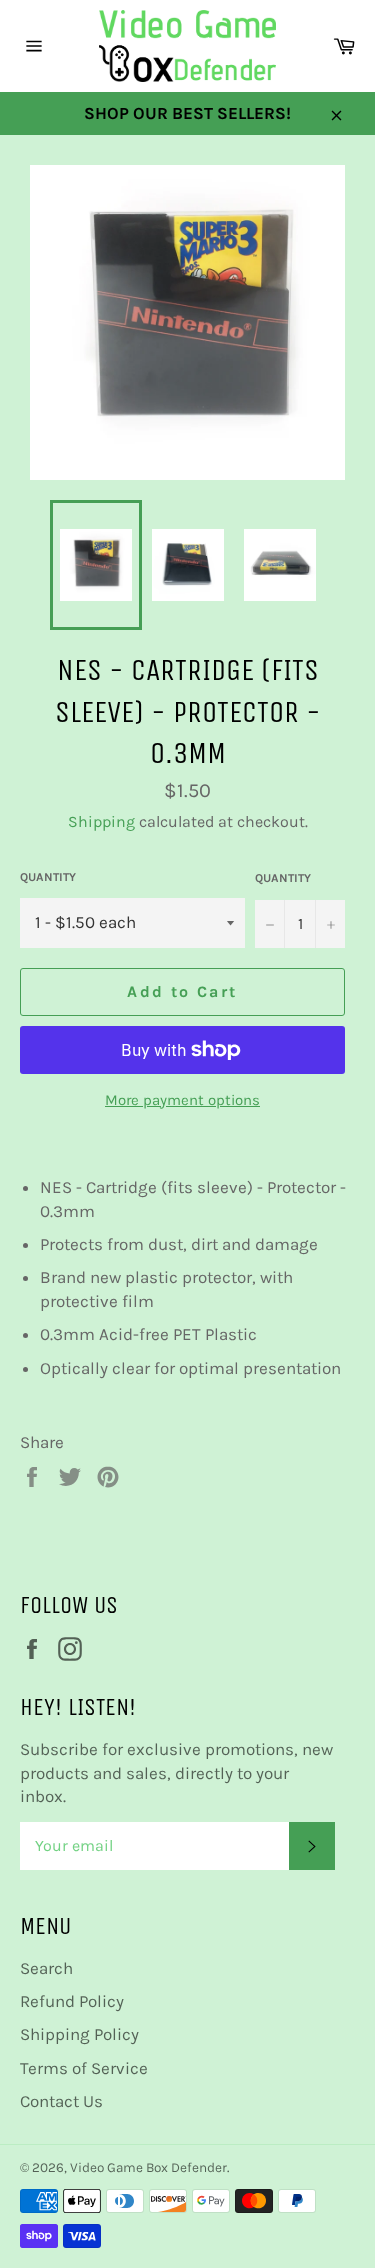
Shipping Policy (79, 2034)
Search (46, 1968)
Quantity (48, 877)
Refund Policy (72, 2001)
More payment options (182, 1100)
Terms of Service (84, 2068)
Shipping (101, 821)
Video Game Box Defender (148, 2167)
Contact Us (61, 2101)
